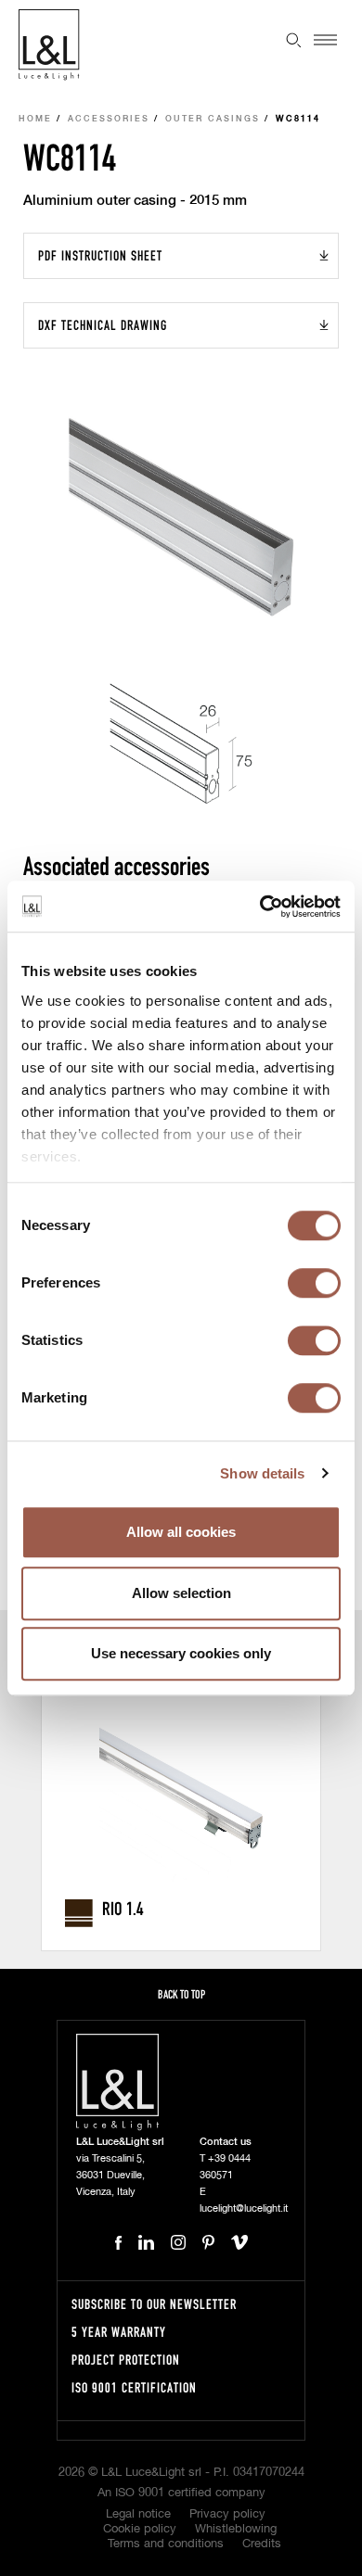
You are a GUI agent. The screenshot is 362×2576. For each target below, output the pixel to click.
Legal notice (138, 2514)
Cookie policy (140, 2529)
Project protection (126, 2360)
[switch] (314, 1283)
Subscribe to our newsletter (154, 2304)
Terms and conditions (166, 2544)
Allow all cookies (181, 1532)
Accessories (109, 119)
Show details (262, 1473)
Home (35, 119)
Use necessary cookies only (181, 1653)
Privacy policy (227, 2514)
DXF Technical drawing (103, 325)
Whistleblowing (236, 2529)
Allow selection (181, 1593)
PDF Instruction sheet (100, 255)
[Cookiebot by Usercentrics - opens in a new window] (260, 907)
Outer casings (213, 119)
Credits (262, 2544)
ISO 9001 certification (134, 2387)
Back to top (181, 1994)
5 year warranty (119, 2332)
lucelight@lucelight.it (244, 2208)
